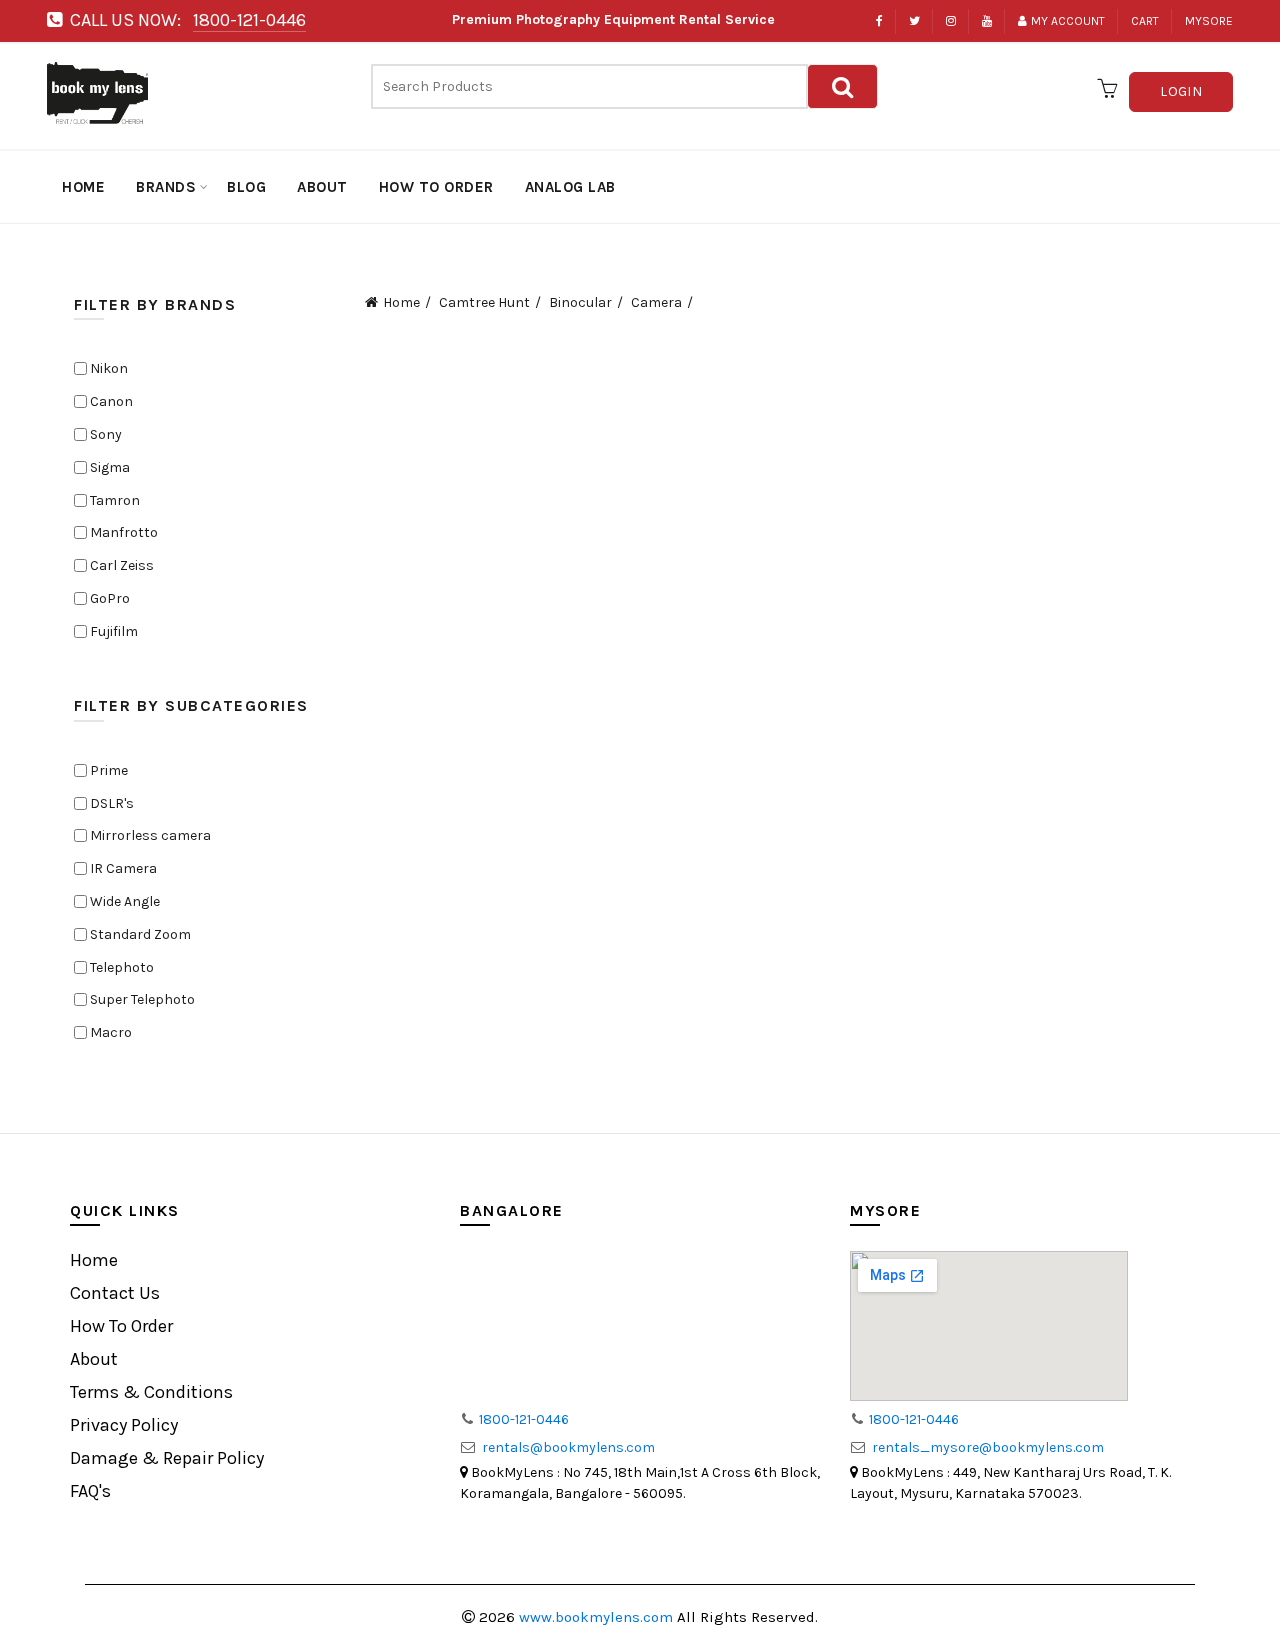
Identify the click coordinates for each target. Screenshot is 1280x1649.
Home (401, 302)
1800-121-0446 (249, 20)
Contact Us (115, 1293)
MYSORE (1209, 21)
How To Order (121, 1326)
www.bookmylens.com (598, 1617)
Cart (1145, 21)
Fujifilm (112, 631)
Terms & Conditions (151, 1392)
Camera (656, 302)
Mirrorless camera (149, 835)
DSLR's (110, 803)
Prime (107, 770)
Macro (109, 1032)
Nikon (107, 368)
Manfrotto (122, 532)
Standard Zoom (139, 934)
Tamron (113, 500)
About (94, 1359)
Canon (110, 401)
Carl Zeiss (120, 565)
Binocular (580, 302)
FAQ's (90, 1491)
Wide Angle (123, 901)
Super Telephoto (141, 999)
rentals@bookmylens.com (568, 1447)
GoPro (108, 598)
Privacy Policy (124, 1425)
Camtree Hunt (484, 302)
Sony (104, 434)
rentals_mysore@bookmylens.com (988, 1447)
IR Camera (122, 868)
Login (1181, 91)
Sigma (108, 467)
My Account (1068, 21)
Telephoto (120, 967)
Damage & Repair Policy (167, 1458)
